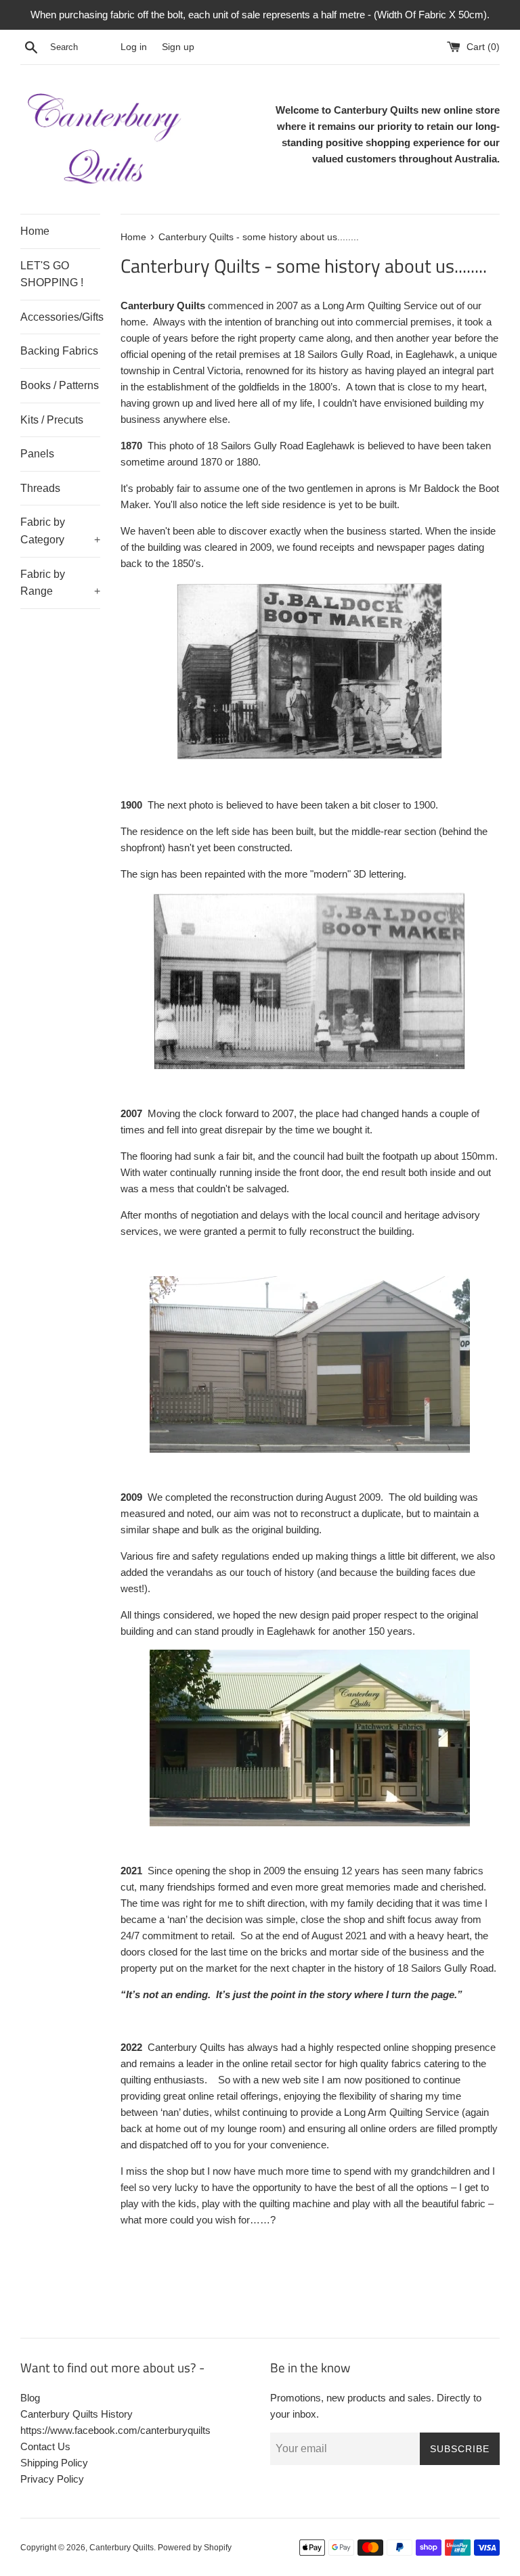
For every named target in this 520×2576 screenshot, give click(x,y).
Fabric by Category (60, 531)
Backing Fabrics (59, 351)
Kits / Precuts (52, 420)
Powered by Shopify (195, 2548)
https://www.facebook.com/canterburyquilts (115, 2430)
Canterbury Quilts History (77, 2414)
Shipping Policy (54, 2463)
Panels (37, 454)
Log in (134, 47)
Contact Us (45, 2446)
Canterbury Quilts (122, 2548)
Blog (30, 2398)
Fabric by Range (60, 583)
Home (35, 231)
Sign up (178, 47)
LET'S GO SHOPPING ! (52, 274)
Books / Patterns (60, 385)
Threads (40, 488)
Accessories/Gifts (60, 317)
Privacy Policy (52, 2479)
